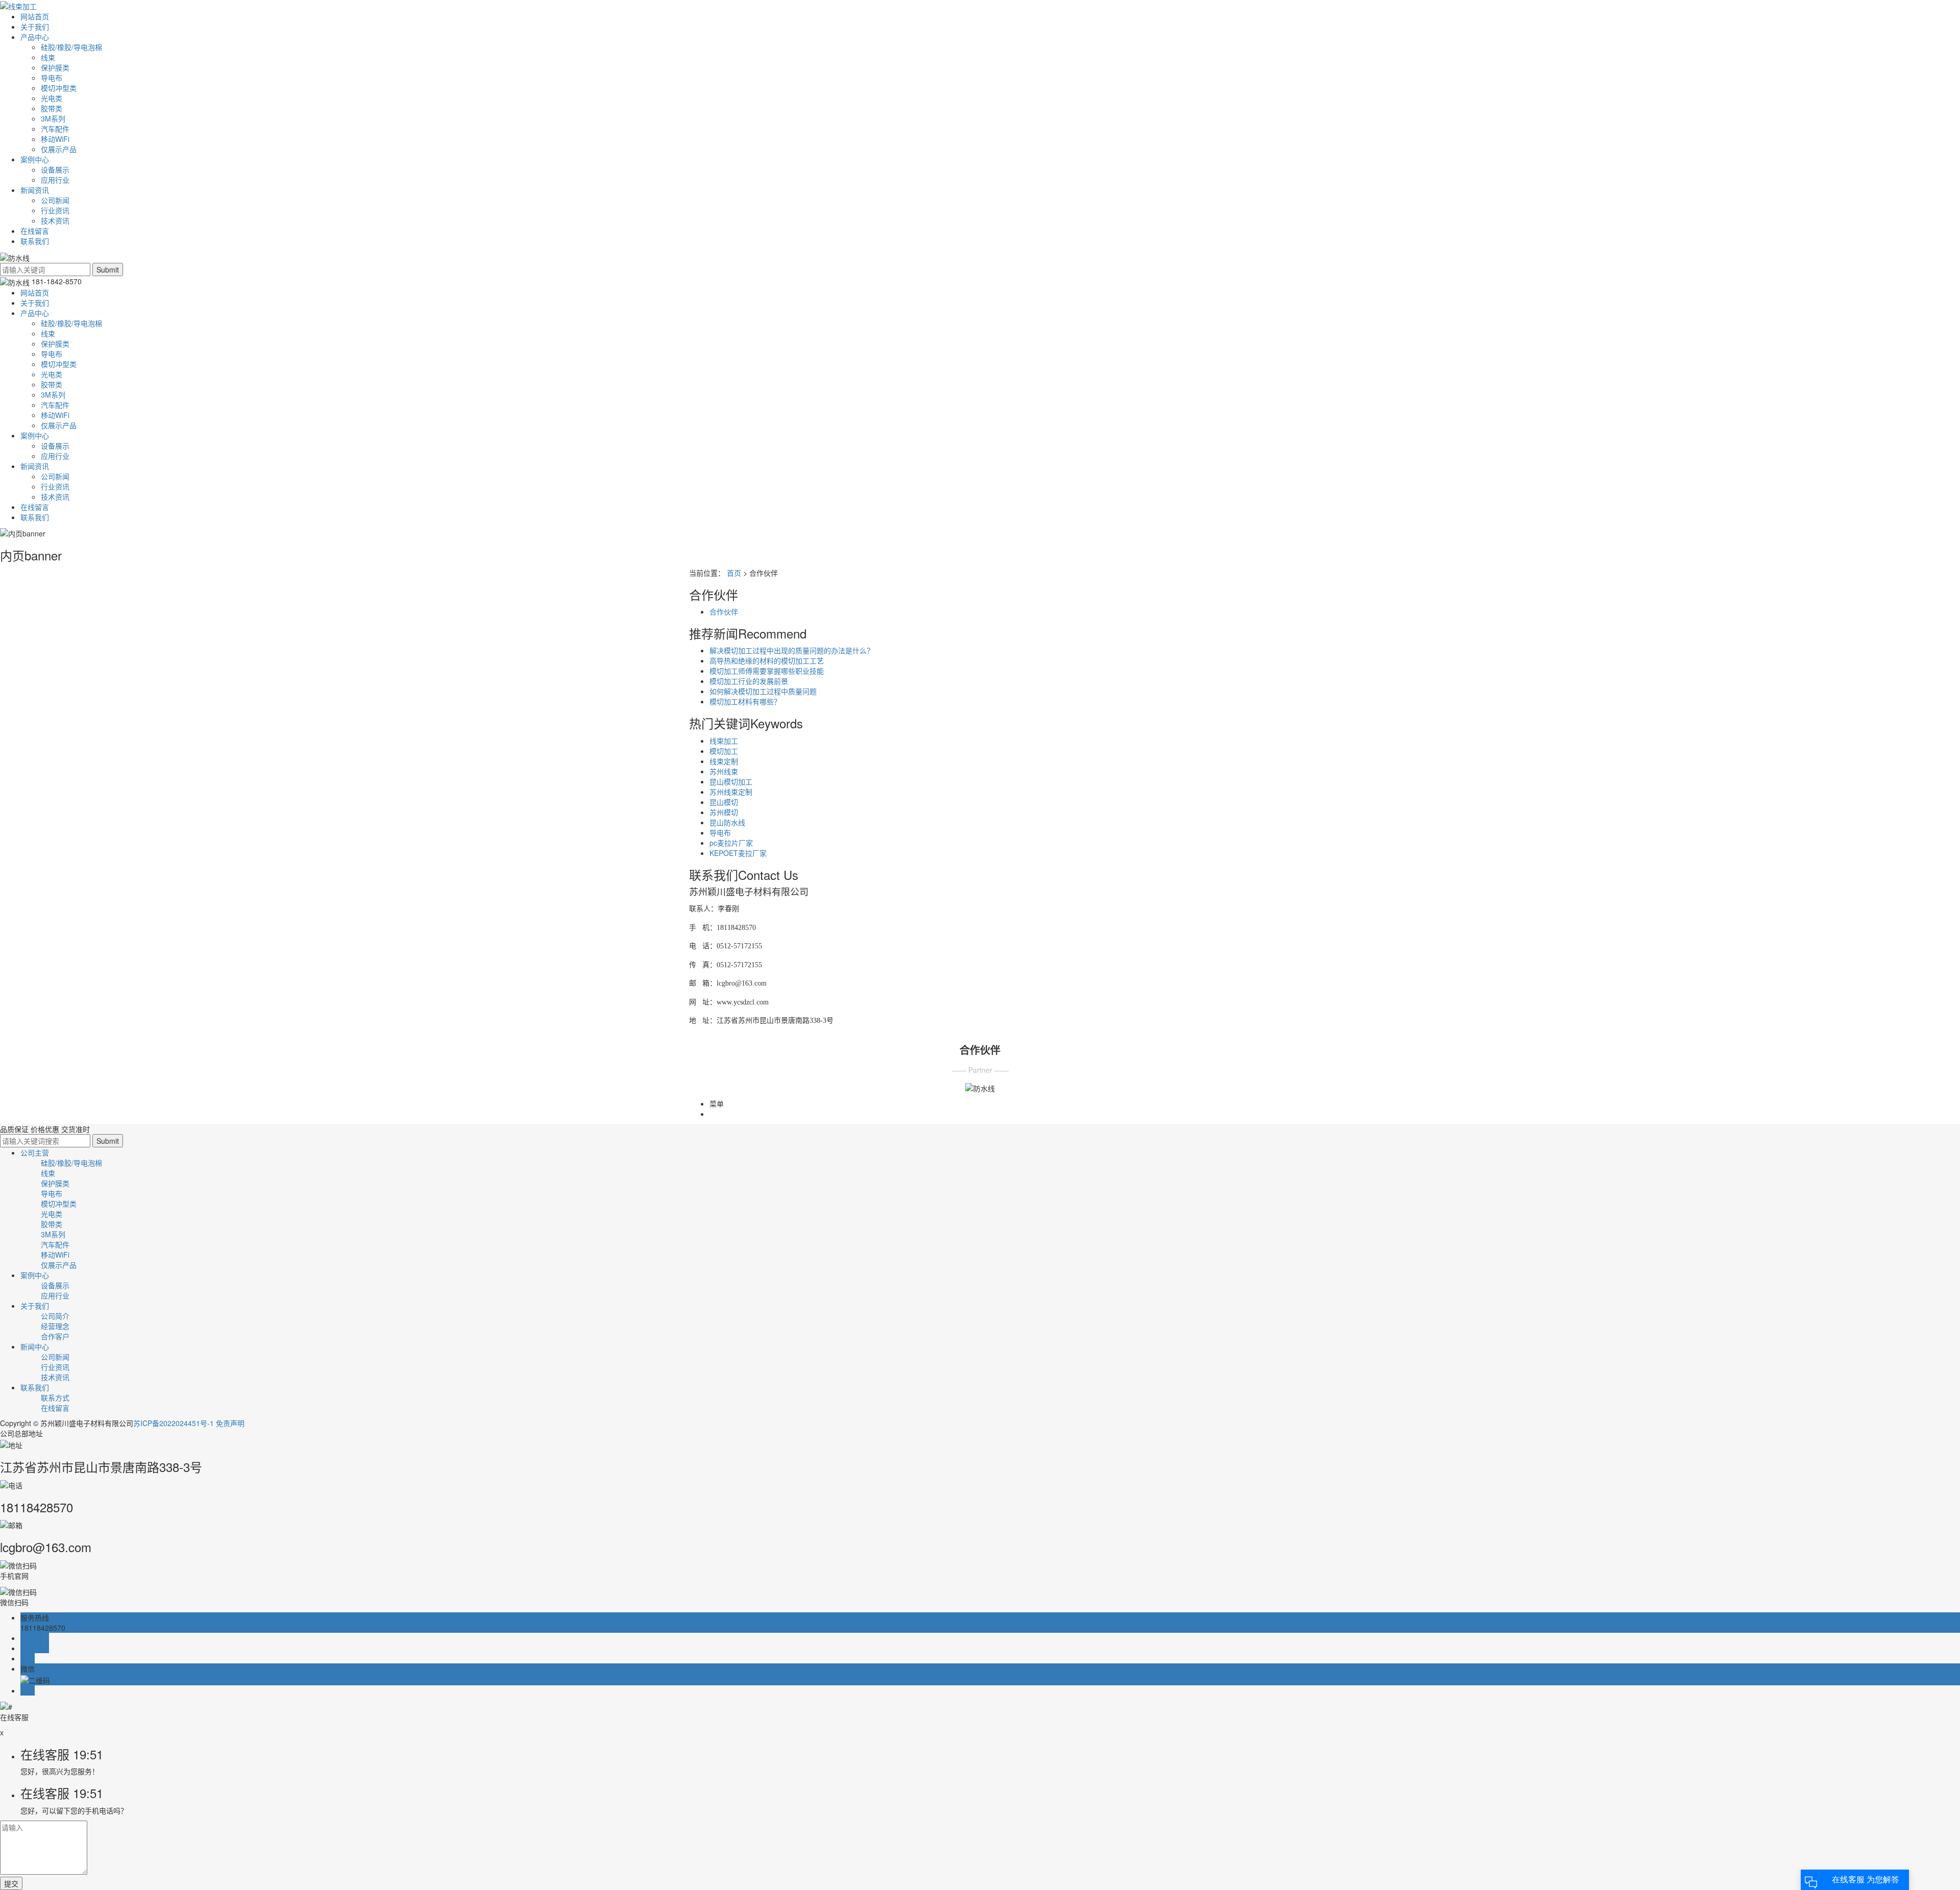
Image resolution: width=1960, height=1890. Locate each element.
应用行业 (55, 180)
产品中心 (35, 37)
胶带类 (52, 108)
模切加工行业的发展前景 (749, 681)
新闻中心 (35, 1346)
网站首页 (35, 16)
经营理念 (55, 1326)
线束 (48, 57)
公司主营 (35, 1152)
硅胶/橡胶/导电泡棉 (71, 47)
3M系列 (53, 118)
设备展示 (55, 169)
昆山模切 (724, 802)
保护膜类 (55, 67)
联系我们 (35, 241)
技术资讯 (55, 220)
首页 (734, 573)
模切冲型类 (59, 88)
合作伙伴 (724, 611)
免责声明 (230, 1423)
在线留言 (35, 231)
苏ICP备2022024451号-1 (174, 1423)
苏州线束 (724, 771)
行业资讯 (55, 210)
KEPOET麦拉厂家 (738, 853)
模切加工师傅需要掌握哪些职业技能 (767, 671)
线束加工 (724, 741)
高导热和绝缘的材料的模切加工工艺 (767, 660)
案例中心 (35, 159)
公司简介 (55, 1316)
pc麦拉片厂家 (731, 843)
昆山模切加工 (731, 781)
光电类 (52, 98)
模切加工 (724, 751)
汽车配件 (55, 129)
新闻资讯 (35, 190)
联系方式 (55, 1397)
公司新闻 (55, 200)
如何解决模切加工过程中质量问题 (763, 691)
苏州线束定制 (731, 792)
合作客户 (55, 1336)
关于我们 (35, 27)
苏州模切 (724, 812)
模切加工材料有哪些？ (745, 701)
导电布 (52, 78)
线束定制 (724, 761)
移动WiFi (55, 139)
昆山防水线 (727, 822)
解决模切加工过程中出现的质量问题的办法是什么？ (792, 650)
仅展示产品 (59, 149)
